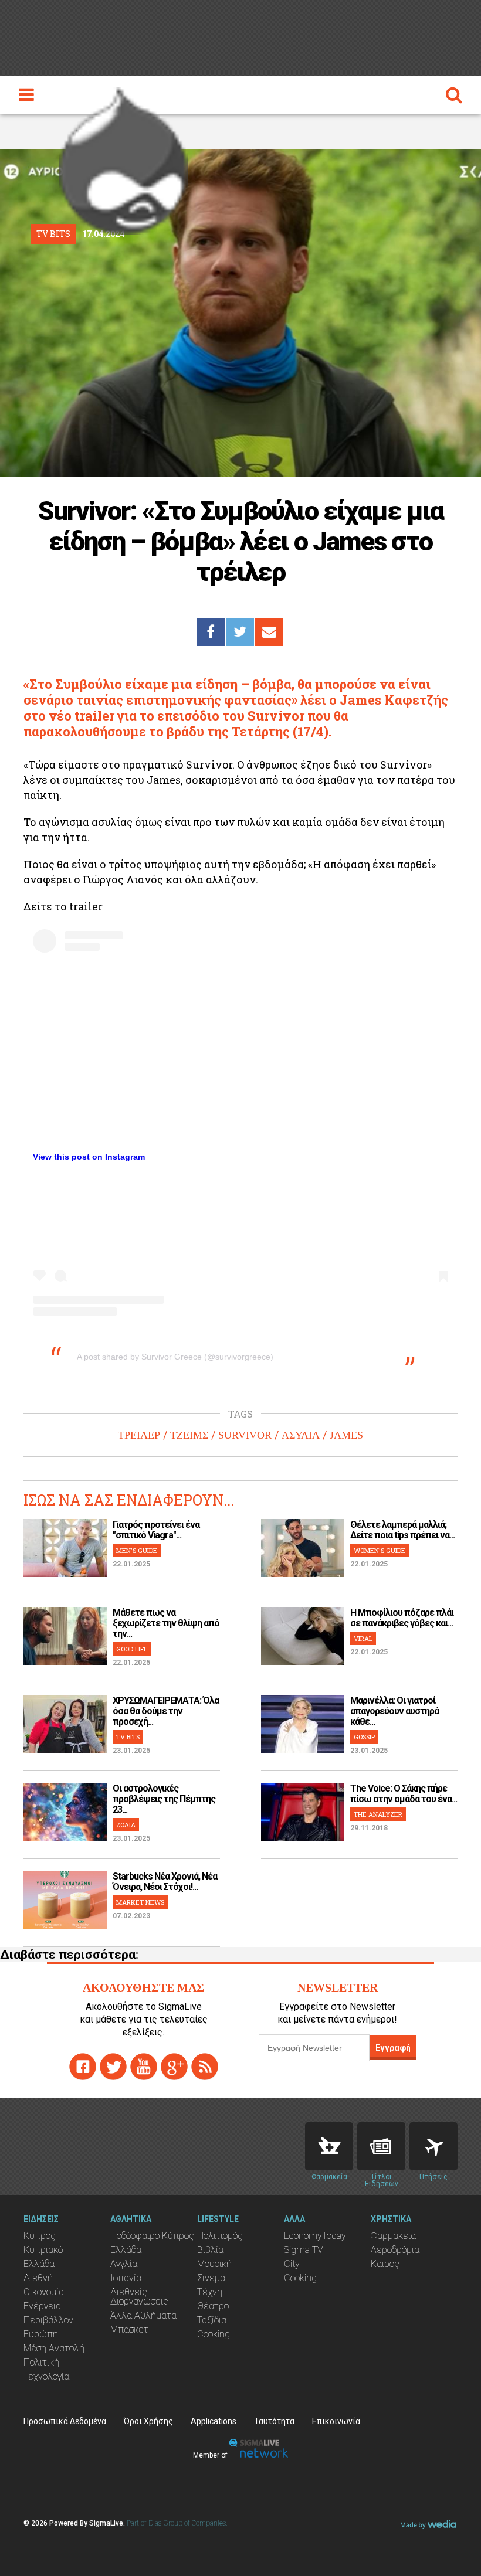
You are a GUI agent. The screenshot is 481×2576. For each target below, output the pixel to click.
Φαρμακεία (393, 2236)
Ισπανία (126, 2278)
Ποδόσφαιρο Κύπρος (152, 2236)
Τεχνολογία (46, 2376)
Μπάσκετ (129, 2329)
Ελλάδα (39, 2264)
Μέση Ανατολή (54, 2348)
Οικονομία (44, 2292)
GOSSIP (364, 1737)
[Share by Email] (269, 632)
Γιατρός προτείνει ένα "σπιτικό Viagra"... (156, 1530)
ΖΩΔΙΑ (126, 1825)
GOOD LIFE (132, 1649)
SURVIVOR (245, 1435)
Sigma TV (304, 2250)
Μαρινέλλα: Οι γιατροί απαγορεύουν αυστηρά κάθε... (394, 1711)
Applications (214, 2421)
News (381, 2146)
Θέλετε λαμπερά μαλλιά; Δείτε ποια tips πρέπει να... (402, 1530)
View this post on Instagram (89, 1157)
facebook (83, 2067)
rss (205, 2067)
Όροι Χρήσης (148, 2421)
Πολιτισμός (220, 2236)
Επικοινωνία (336, 2421)
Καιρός (385, 2264)
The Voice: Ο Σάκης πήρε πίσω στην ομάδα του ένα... (404, 1794)
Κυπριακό (43, 2250)
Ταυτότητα (274, 2421)
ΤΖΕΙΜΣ (189, 1435)
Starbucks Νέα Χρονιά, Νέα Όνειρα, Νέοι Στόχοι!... (165, 1882)
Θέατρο (213, 2306)
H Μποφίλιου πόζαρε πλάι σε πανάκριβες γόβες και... (402, 1618)
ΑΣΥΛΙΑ (301, 1435)
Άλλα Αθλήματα (143, 2315)
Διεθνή (38, 2278)
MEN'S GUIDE (137, 1550)
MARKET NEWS (140, 1902)
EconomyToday (315, 2236)
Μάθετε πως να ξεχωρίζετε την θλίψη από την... (166, 1623)
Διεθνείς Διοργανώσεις (139, 2297)
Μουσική (214, 2264)
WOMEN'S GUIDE (380, 1550)
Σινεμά (211, 2278)
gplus (174, 2067)
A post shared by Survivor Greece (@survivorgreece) (175, 1357)
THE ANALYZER (378, 1814)
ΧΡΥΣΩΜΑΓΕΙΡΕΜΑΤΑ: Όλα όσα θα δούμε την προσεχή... (166, 1711)
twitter (113, 2067)
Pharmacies (329, 2146)
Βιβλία (210, 2250)
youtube (144, 2067)
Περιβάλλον (48, 2320)
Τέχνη (210, 2292)
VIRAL (363, 1638)
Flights (433, 2146)
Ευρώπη (41, 2334)
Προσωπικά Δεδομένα (65, 2421)
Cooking (214, 2334)
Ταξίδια (212, 2320)
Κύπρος (40, 2236)
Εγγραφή (393, 2048)
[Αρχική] (123, 158)
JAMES (346, 1435)
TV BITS (128, 1737)
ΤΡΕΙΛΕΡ (139, 1435)
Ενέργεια (42, 2306)
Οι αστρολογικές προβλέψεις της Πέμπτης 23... (164, 1799)
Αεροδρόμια (395, 2250)
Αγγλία (124, 2264)
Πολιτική (41, 2362)
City (292, 2264)
